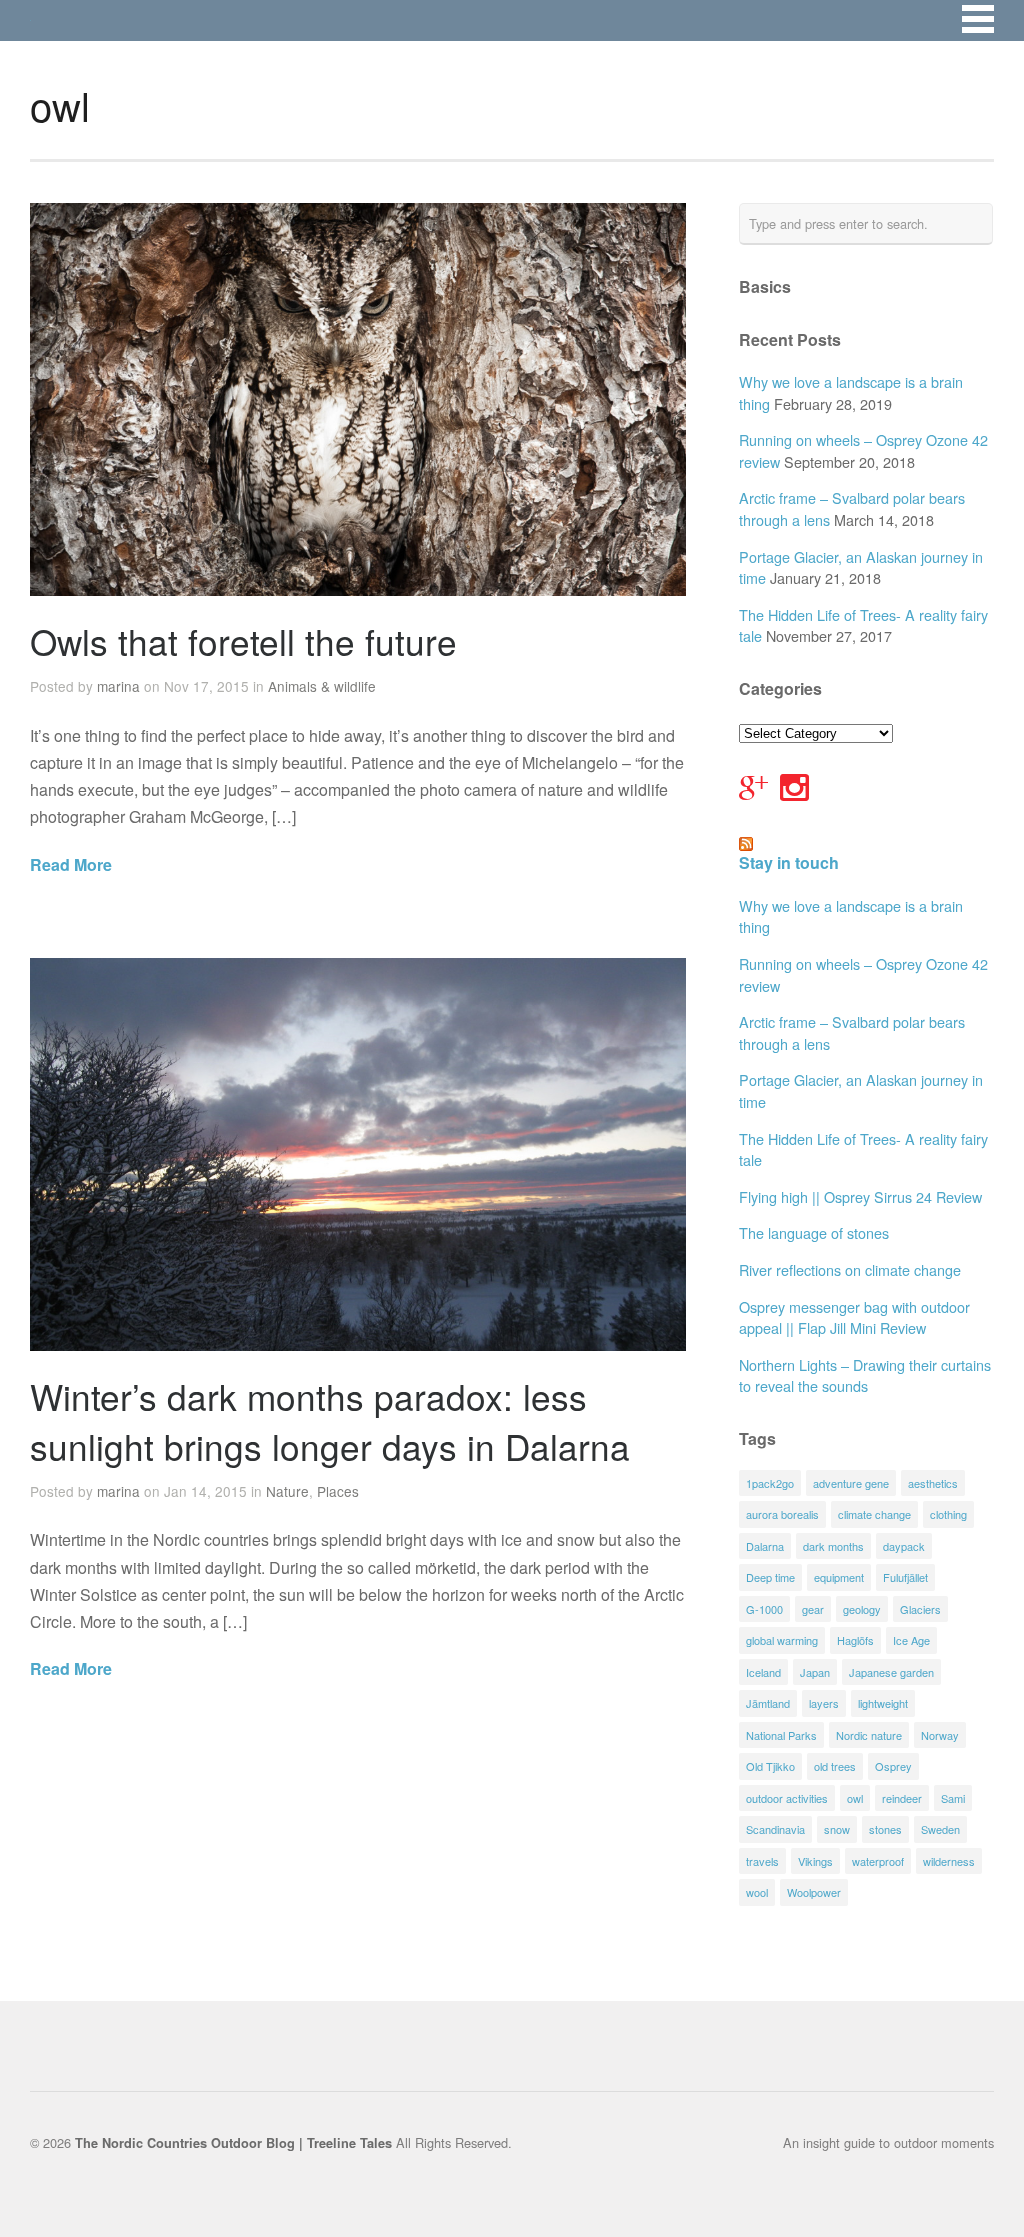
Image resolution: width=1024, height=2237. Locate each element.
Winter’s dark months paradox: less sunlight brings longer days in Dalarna (330, 1421)
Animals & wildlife (322, 686)
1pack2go (770, 1483)
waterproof (878, 1861)
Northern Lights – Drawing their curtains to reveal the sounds (865, 1375)
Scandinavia (775, 1829)
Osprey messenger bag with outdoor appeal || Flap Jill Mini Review (854, 1317)
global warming (782, 1640)
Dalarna (765, 1546)
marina (118, 686)
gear (813, 1609)
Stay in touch (789, 862)
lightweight (883, 1703)
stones (885, 1829)
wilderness (949, 1861)
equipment (839, 1577)
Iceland (763, 1672)
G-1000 (764, 1609)
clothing (948, 1514)
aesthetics (933, 1483)
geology (862, 1609)
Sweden (940, 1829)
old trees (835, 1766)
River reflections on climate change (850, 1269)
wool (757, 1892)
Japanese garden (891, 1672)
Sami (953, 1798)
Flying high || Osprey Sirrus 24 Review (860, 1196)
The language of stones (814, 1232)
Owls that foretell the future (243, 641)
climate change (874, 1514)
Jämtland (768, 1703)
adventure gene (851, 1483)
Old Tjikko (770, 1766)
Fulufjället (905, 1577)
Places (338, 1491)
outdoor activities (787, 1798)
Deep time (770, 1577)
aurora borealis (782, 1514)
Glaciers (920, 1609)
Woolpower (814, 1892)
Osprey (893, 1766)
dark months (833, 1546)
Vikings (815, 1861)
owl (855, 1798)
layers (824, 1703)
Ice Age (911, 1640)
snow (837, 1829)
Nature (287, 1491)
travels (762, 1861)
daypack (904, 1546)
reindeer (902, 1798)
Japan (815, 1672)
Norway (940, 1735)
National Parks (781, 1735)
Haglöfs (855, 1640)
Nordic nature (869, 1735)
